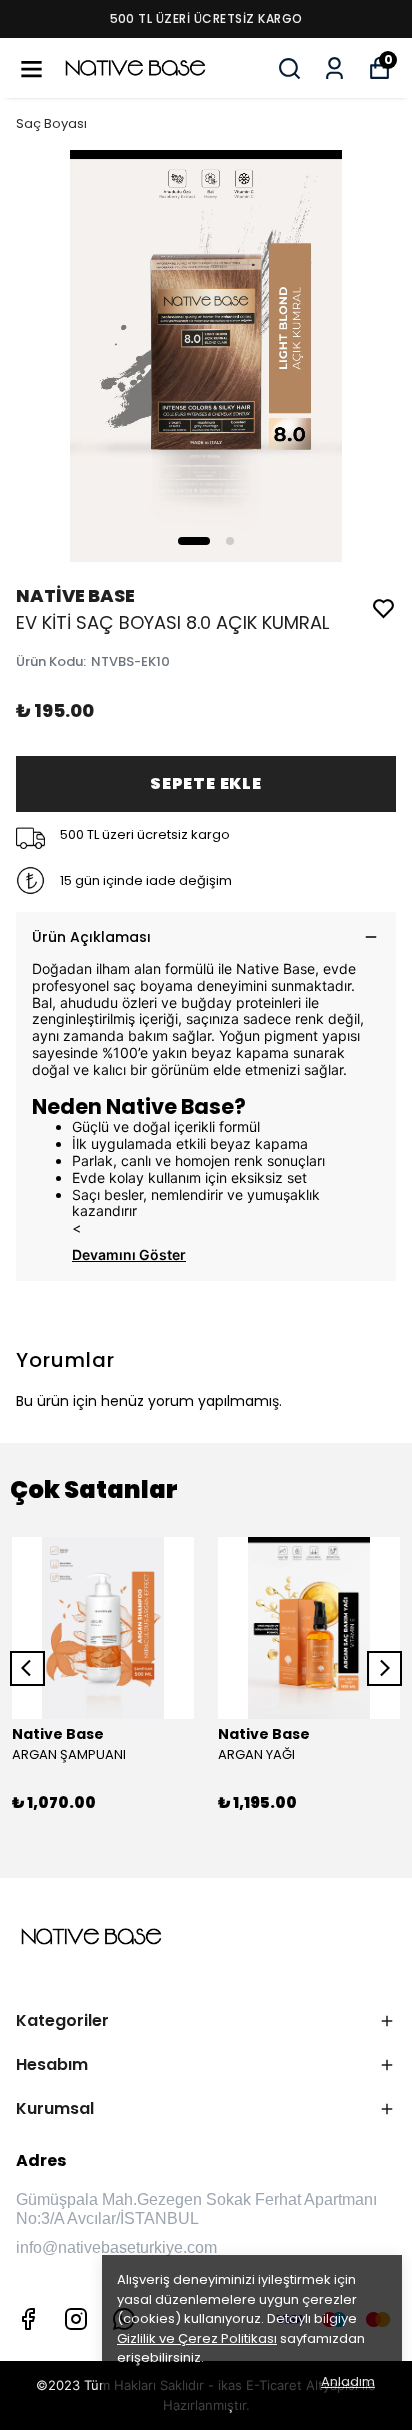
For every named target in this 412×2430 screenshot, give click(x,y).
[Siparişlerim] (334, 68)
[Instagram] (76, 2319)
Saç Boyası (51, 123)
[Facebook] (28, 2319)
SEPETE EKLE (206, 783)
